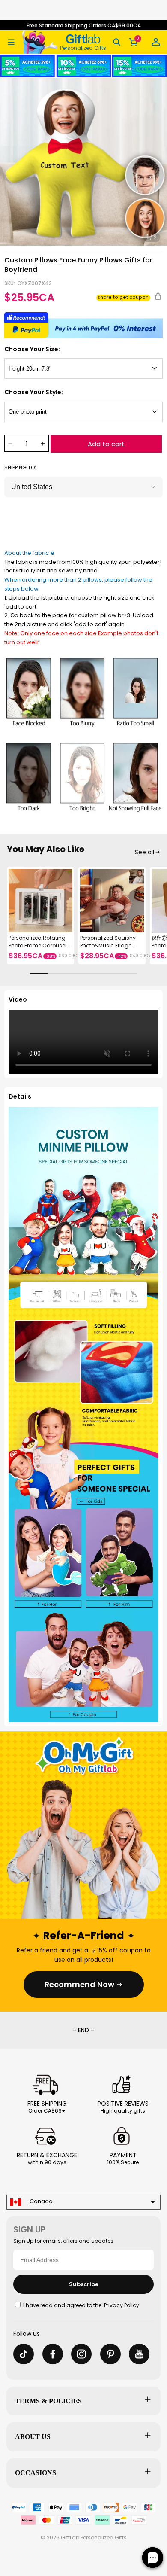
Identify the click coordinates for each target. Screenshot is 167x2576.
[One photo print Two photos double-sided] (83, 412)
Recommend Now (79, 1984)
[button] (11, 42)
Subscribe (84, 2284)
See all (145, 852)
